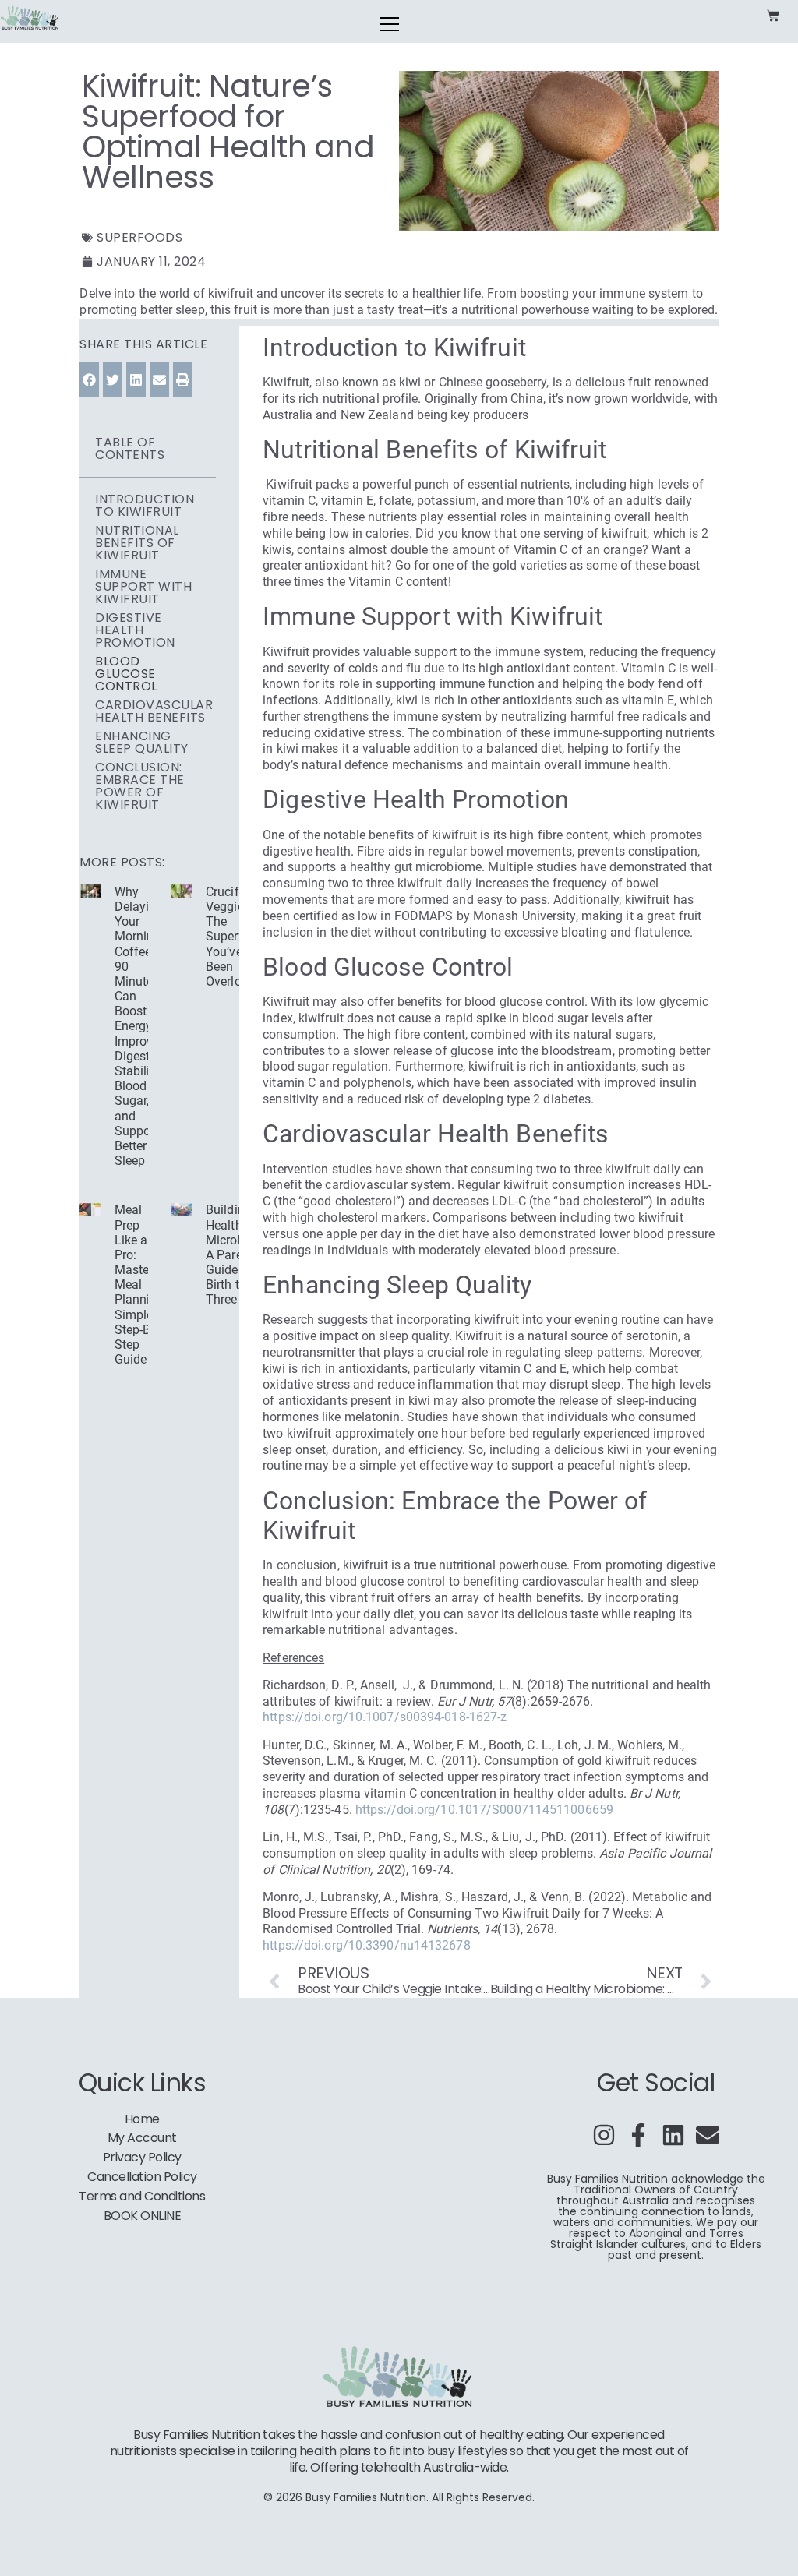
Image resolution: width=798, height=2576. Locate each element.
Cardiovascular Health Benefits (154, 711)
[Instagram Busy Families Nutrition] (604, 2135)
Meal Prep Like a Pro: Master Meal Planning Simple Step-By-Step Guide (139, 1284)
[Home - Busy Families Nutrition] (30, 18)
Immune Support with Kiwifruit (143, 587)
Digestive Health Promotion (135, 630)
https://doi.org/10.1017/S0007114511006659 (484, 1810)
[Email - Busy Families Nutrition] (708, 2135)
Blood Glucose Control (126, 674)
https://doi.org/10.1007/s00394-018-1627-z (385, 1717)
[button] (89, 380)
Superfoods (139, 237)
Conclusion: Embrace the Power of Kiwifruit (140, 786)
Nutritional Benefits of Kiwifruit (137, 543)
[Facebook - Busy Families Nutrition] (638, 2135)
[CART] (773, 16)
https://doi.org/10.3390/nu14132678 (366, 1945)
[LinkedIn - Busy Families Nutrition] (673, 2135)
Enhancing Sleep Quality (142, 743)
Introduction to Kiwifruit (145, 506)
